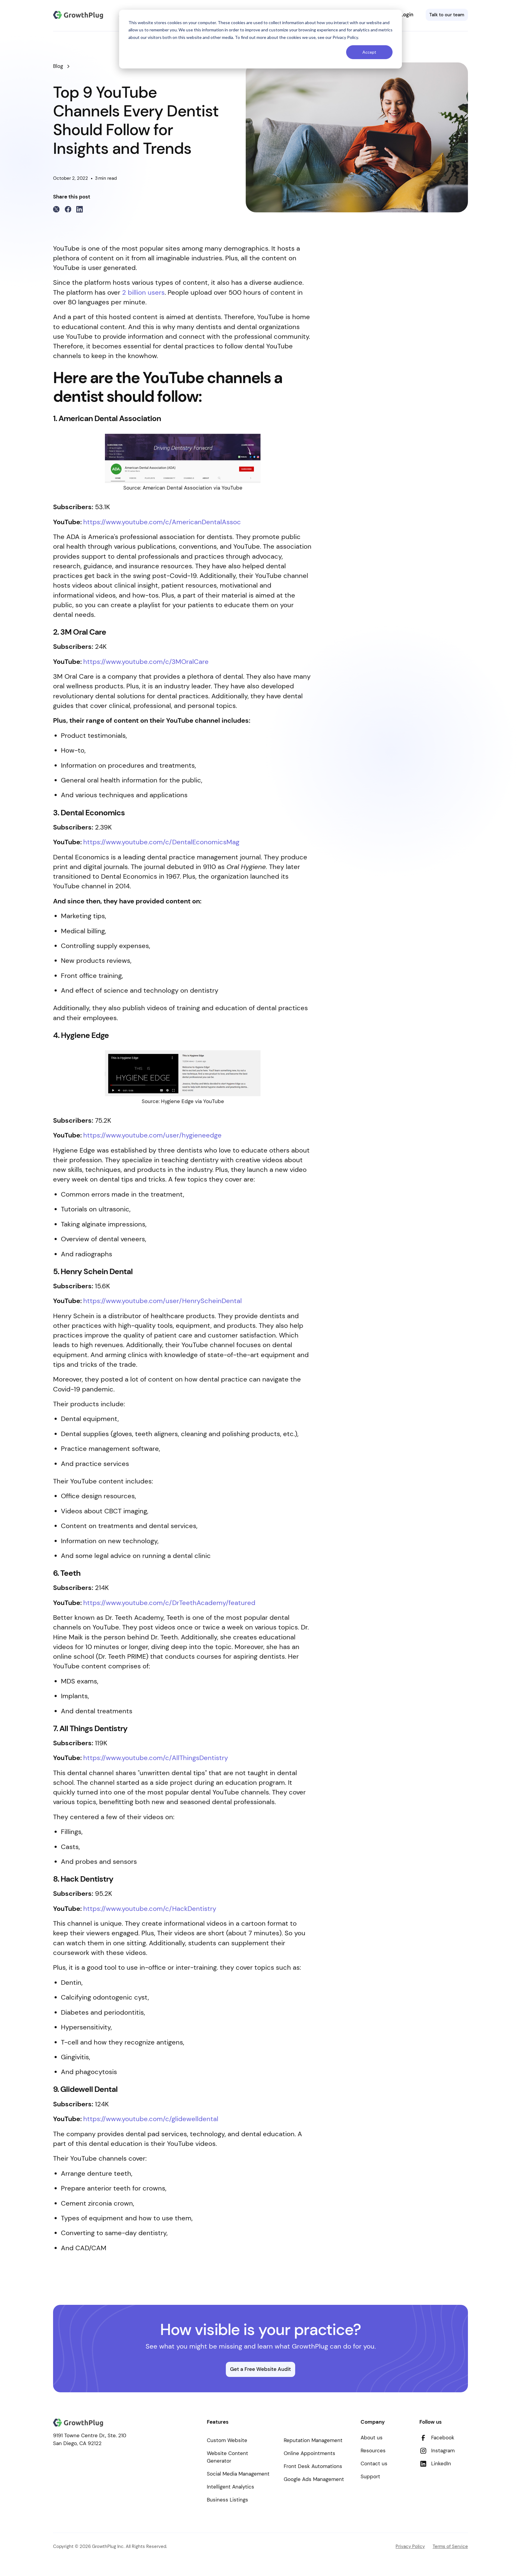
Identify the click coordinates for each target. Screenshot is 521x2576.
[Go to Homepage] (78, 15)
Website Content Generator (227, 2457)
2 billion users (143, 293)
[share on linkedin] (80, 209)
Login (407, 14)
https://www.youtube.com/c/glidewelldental (151, 2119)
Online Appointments (309, 2453)
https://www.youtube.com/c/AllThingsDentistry (156, 1758)
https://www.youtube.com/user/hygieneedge (152, 1135)
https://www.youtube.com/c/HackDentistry (150, 1909)
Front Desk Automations (313, 2466)
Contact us (374, 2463)
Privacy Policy (410, 2546)
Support (370, 2476)
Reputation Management (313, 2440)
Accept (369, 52)
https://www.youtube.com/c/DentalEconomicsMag (161, 842)
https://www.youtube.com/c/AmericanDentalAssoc (162, 522)
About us (372, 2438)
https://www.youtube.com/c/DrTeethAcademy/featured (169, 1603)
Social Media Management (238, 2474)
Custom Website (227, 2440)
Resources (373, 2451)
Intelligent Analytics (231, 2487)
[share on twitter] (56, 209)
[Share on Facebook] (68, 209)
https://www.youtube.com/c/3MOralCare (146, 662)
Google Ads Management (314, 2479)
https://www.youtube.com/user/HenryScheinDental (163, 1301)
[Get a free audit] (447, 15)
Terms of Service (450, 2546)
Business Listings (227, 2500)
